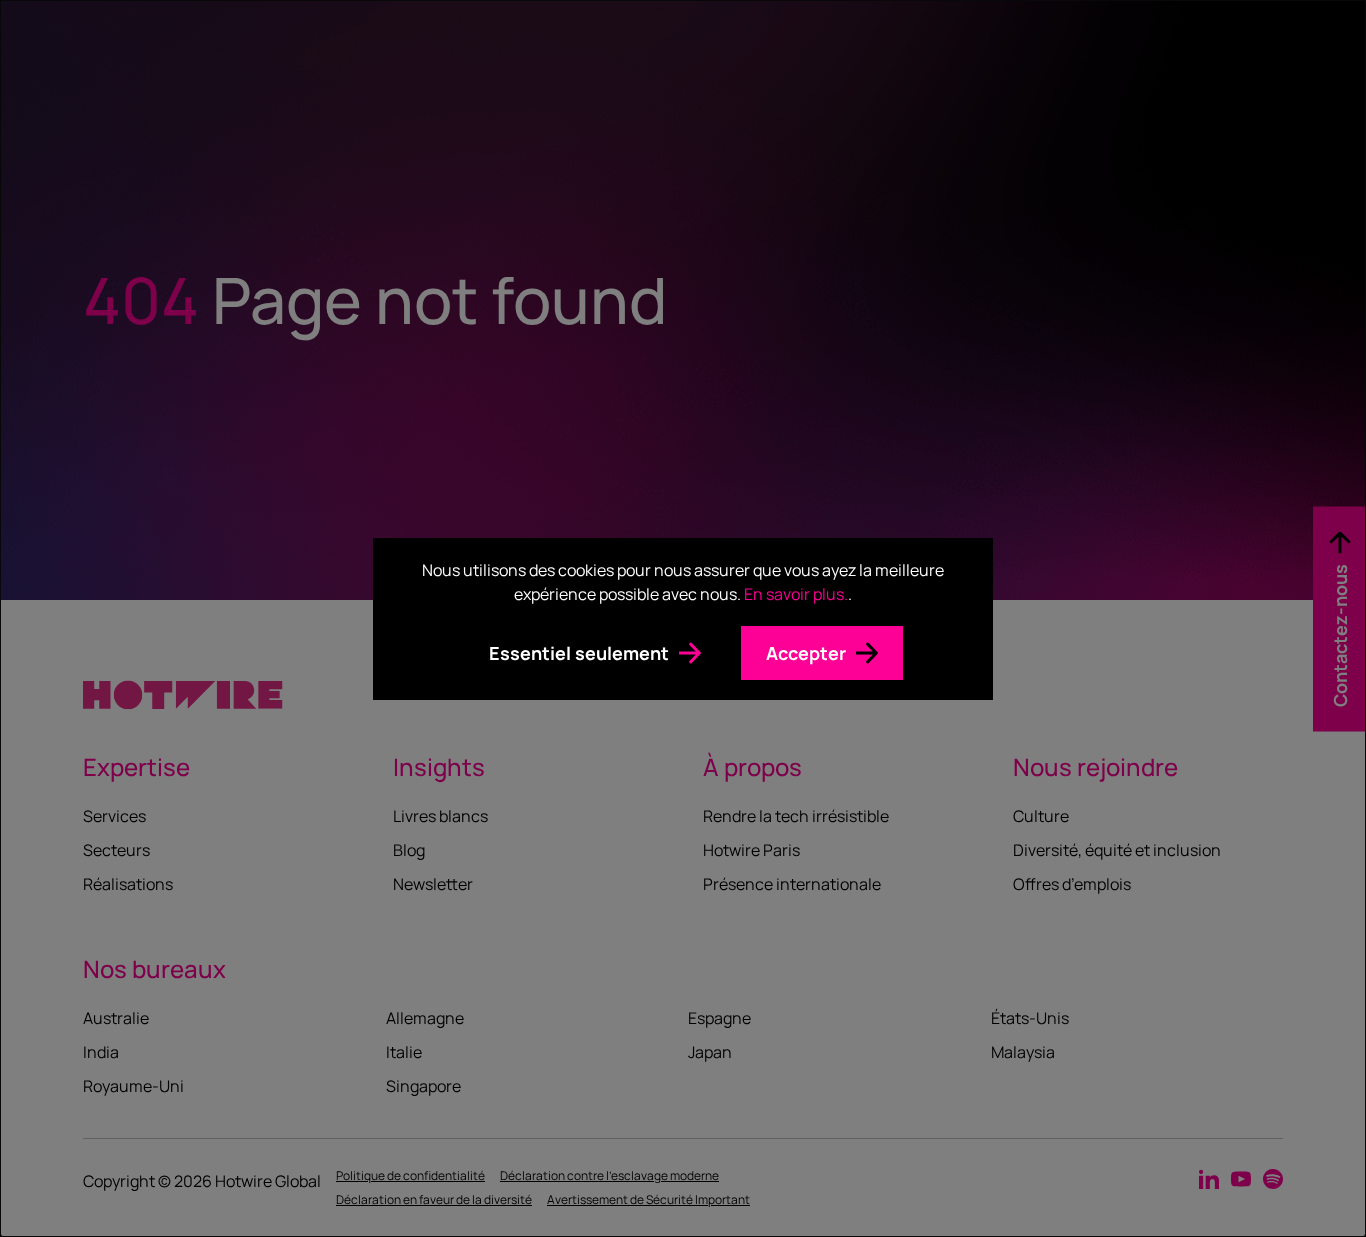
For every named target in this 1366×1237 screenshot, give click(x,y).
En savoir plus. (796, 594)
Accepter (806, 653)
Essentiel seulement (579, 653)
